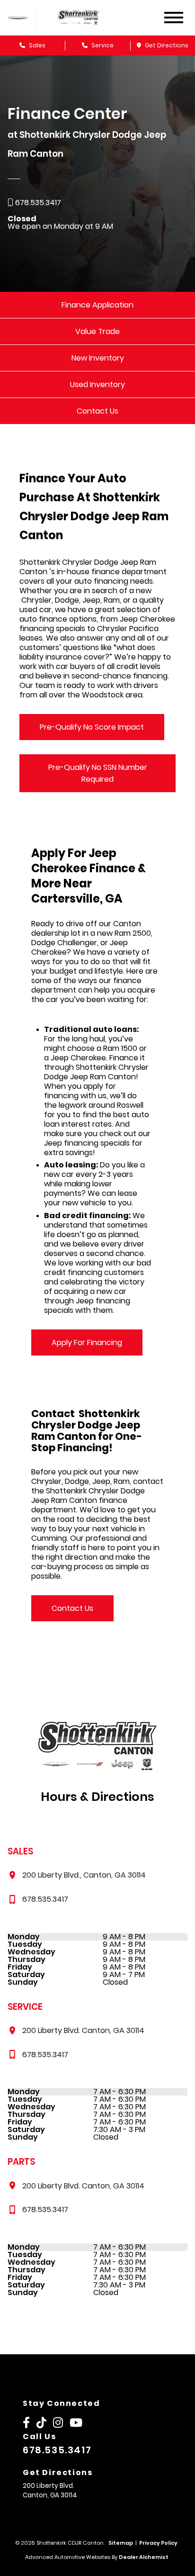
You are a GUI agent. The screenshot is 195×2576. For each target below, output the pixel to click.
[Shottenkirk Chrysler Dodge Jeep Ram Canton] (88, 18)
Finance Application (97, 305)
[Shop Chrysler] (18, 17)
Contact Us (97, 411)
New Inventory (98, 358)
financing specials (97, 1143)
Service (102, 45)
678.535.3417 (57, 2450)
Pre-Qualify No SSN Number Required (98, 773)
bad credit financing (97, 1268)
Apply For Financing (87, 1342)
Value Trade (97, 331)
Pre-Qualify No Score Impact (92, 727)
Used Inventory (97, 384)
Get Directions (166, 45)
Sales (36, 45)
